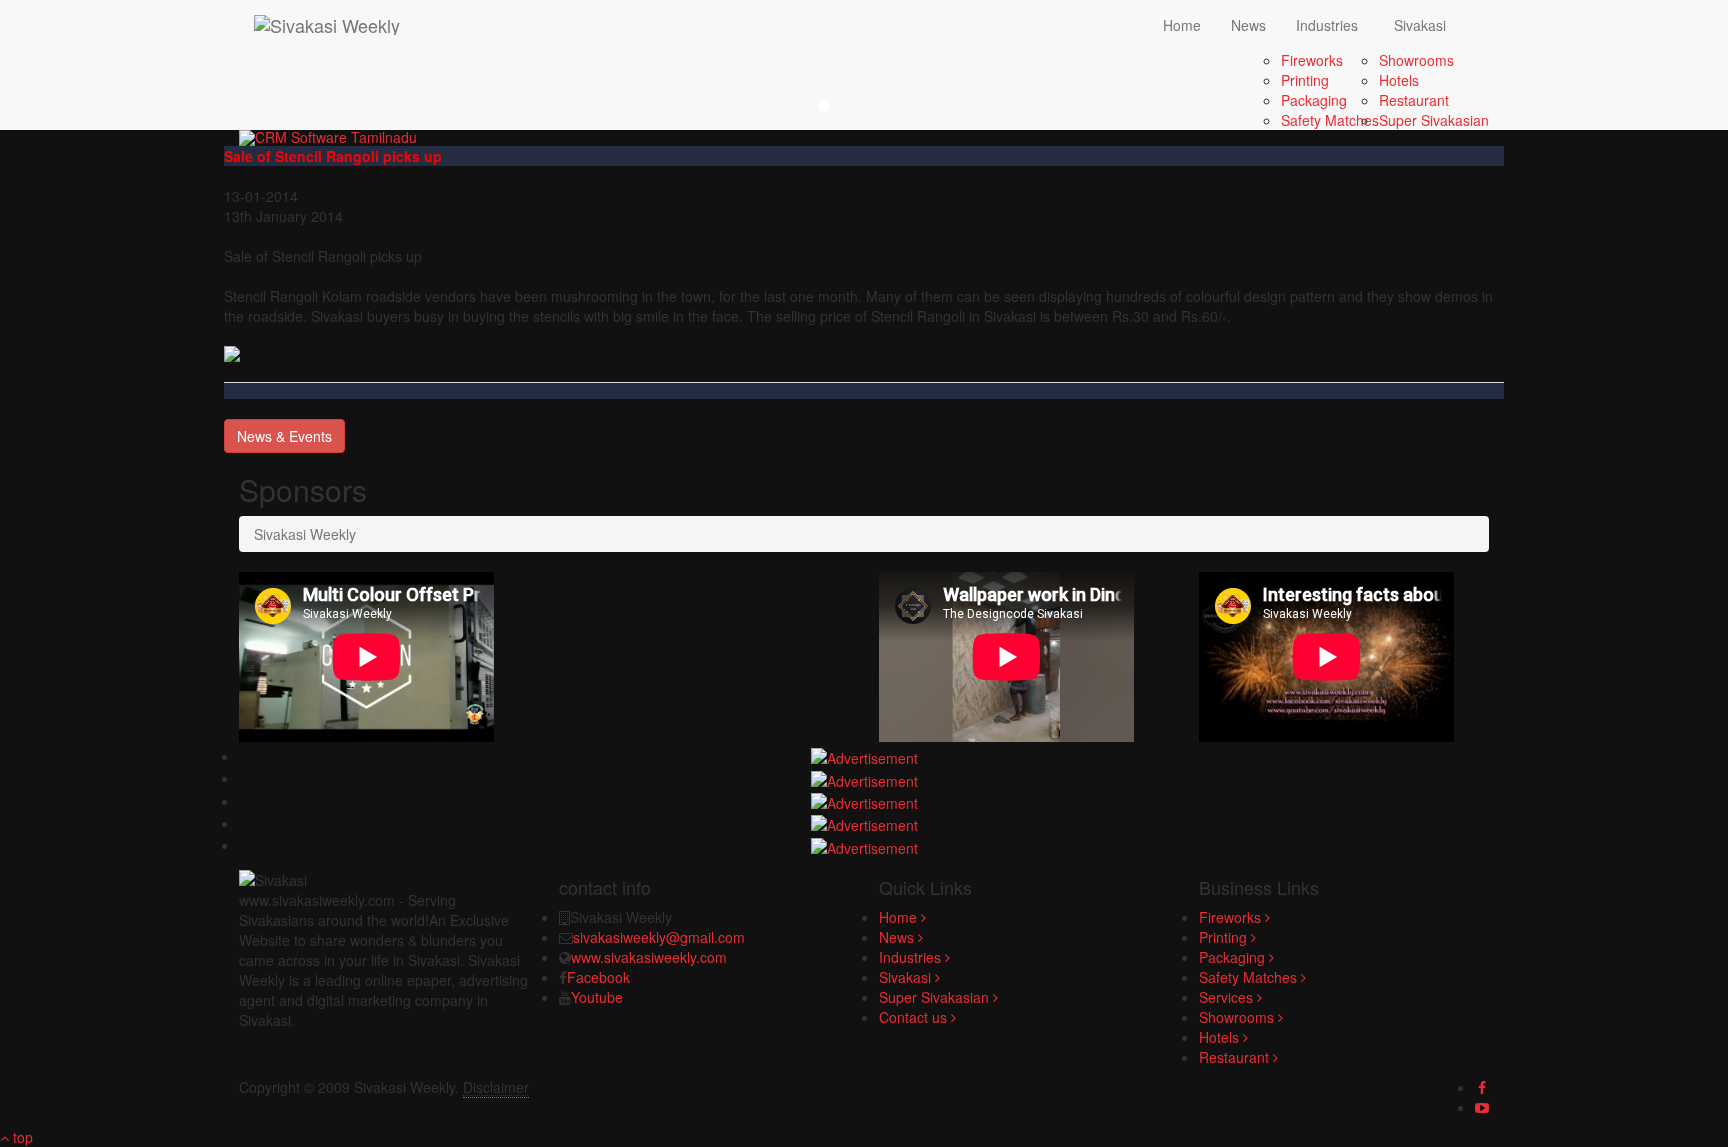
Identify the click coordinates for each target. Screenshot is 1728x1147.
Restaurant (1414, 100)
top (21, 1137)
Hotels (1399, 80)
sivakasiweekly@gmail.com (659, 937)
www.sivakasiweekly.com (649, 957)
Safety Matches (1330, 120)
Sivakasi (1420, 25)
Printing (1305, 80)
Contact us (915, 1017)
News (1248, 25)
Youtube (597, 997)
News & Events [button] (284, 436)
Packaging (1314, 100)
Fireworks (1312, 60)
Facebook (598, 977)
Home (1182, 25)
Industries (1327, 25)
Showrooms (1416, 60)
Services (1228, 997)
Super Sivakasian (1434, 120)
